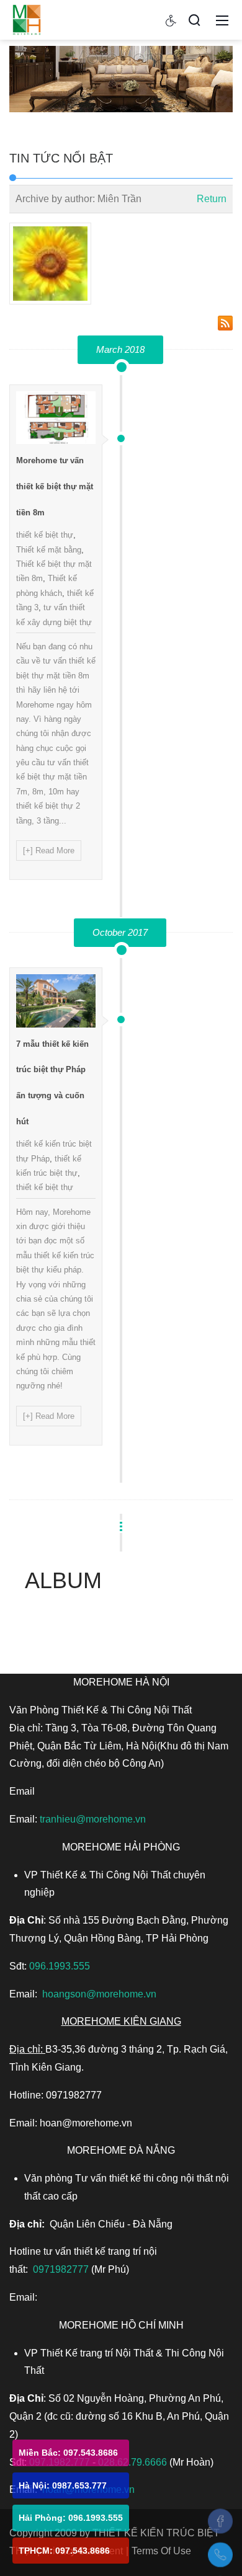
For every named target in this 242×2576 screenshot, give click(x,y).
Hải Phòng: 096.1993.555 (71, 2518)
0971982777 (61, 2269)
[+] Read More (49, 851)
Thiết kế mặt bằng (49, 550)
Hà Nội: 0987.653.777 (63, 2485)
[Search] (194, 20)
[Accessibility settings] (171, 20)
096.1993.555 (60, 1966)
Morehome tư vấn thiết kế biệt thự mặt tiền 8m (55, 486)
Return (212, 199)
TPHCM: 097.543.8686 (64, 2551)
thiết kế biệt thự (45, 535)
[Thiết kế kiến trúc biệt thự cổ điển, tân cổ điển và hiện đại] (27, 19)
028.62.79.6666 (132, 2462)
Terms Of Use (161, 2551)
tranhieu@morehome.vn (93, 1819)
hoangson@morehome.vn (99, 1994)
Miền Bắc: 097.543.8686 (68, 2453)
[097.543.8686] (220, 2555)
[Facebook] (220, 2521)
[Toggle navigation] (222, 20)
